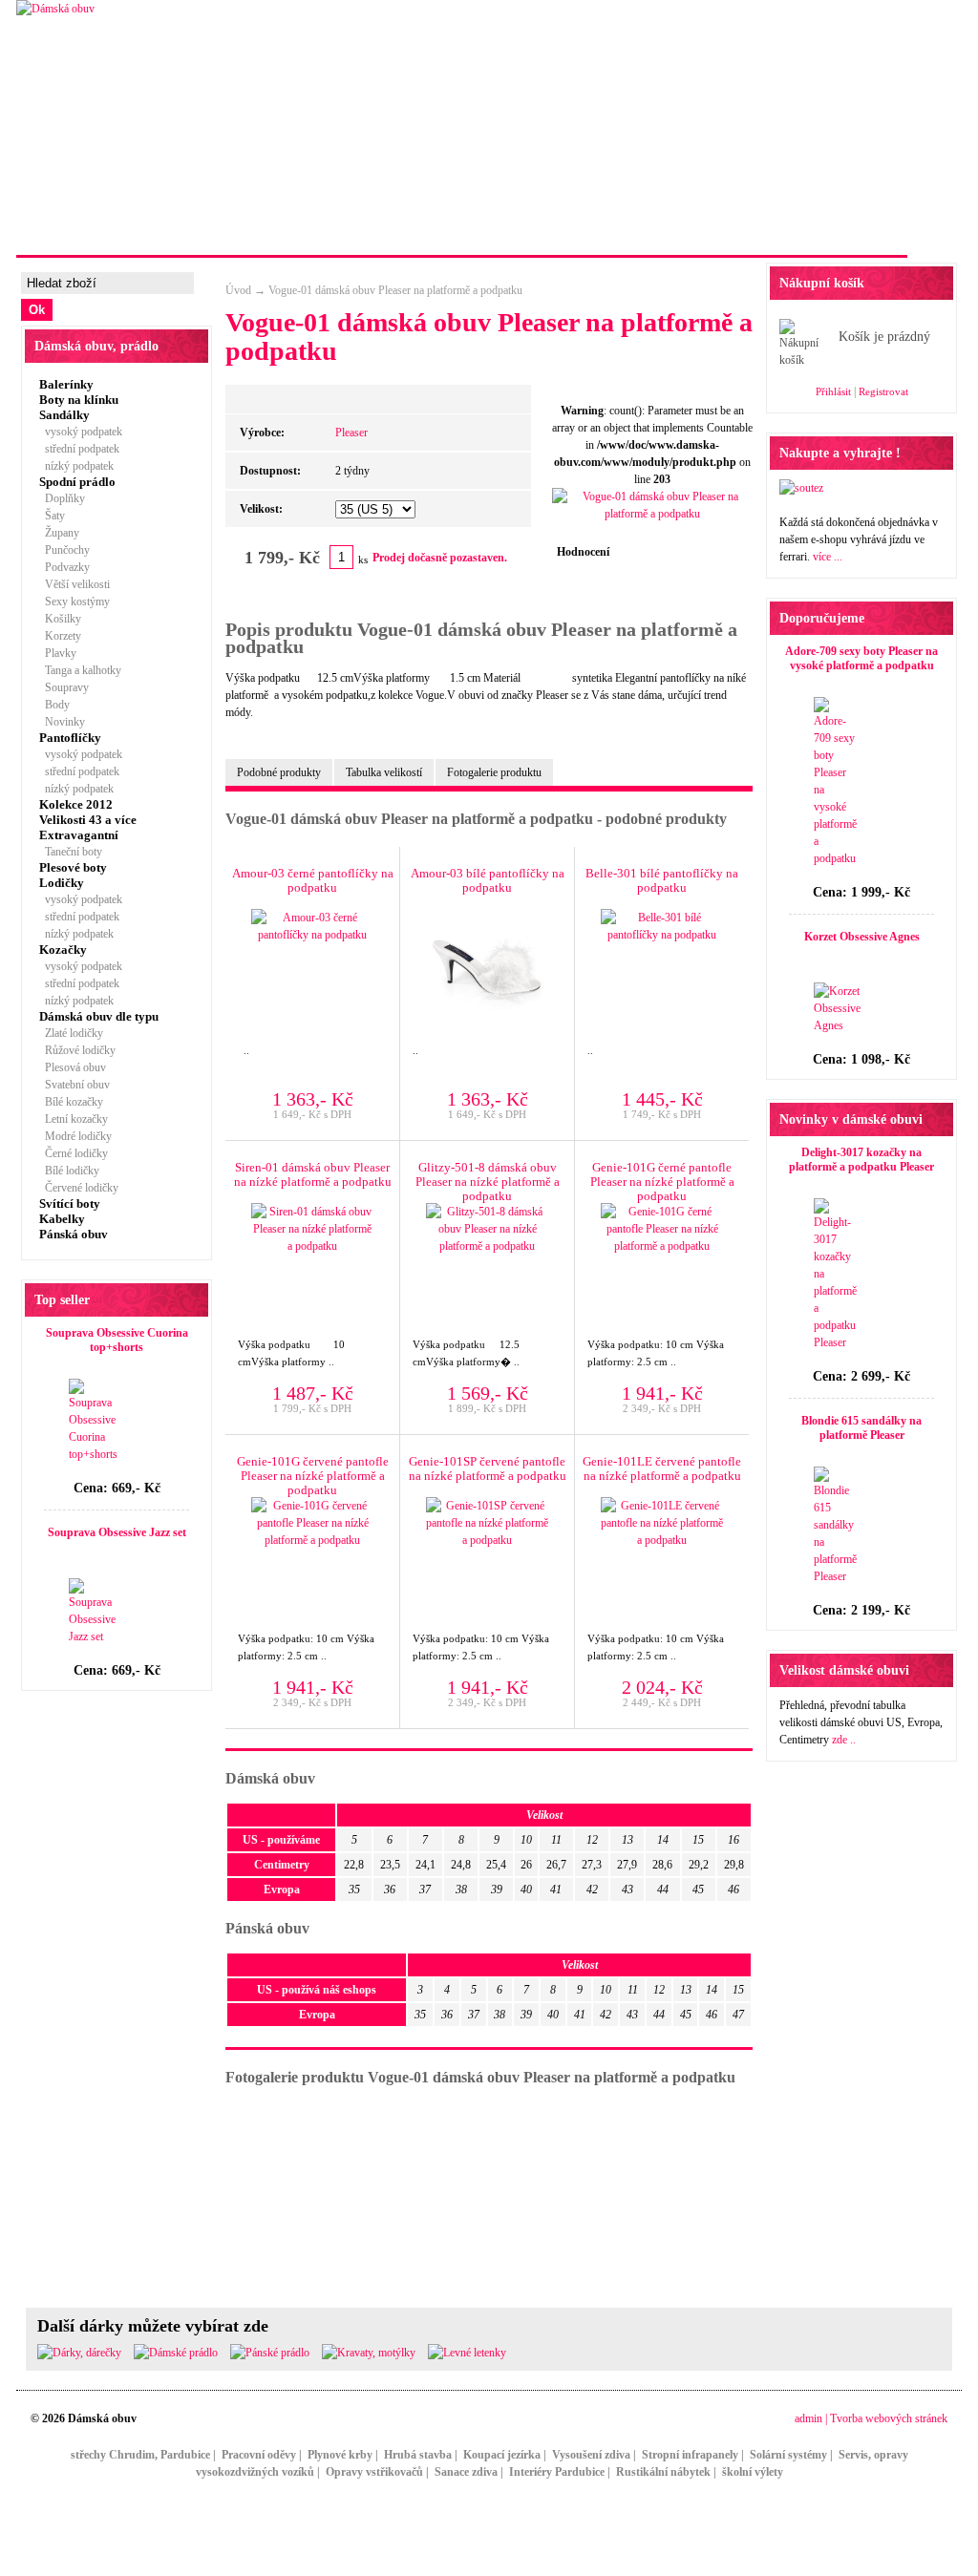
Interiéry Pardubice (557, 2472)
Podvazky (64, 567)
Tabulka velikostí (384, 772)
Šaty (52, 516)
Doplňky (62, 498)
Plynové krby (340, 2455)
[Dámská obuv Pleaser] (55, 9)
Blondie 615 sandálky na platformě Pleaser (861, 1428)
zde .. (844, 1740)
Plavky (58, 653)
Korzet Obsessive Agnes (862, 937)
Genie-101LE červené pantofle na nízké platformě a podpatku (662, 1468)
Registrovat (883, 391)
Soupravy (64, 687)
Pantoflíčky (70, 738)
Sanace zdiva (466, 2472)
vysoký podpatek (81, 432)
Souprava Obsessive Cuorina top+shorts (117, 1340)
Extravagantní (79, 835)
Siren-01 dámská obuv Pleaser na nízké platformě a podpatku (313, 1174)
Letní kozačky (74, 1119)
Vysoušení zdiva (591, 2455)
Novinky (62, 722)
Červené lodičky (79, 1188)
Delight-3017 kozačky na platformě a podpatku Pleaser (861, 1160)
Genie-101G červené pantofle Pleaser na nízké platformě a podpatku (313, 1476)
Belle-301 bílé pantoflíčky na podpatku (662, 880)
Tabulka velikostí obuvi (433, 232)
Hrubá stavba (418, 2455)
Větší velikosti (74, 584)
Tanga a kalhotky (80, 670)
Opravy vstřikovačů (374, 2472)
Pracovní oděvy (259, 2455)
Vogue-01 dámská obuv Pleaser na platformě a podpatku (395, 290)
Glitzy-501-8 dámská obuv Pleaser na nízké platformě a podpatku (488, 1182)
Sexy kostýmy (74, 602)
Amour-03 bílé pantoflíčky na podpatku (488, 880)
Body (54, 705)
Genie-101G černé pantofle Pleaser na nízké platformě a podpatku (662, 1182)
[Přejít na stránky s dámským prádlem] (176, 2353)
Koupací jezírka (502, 2455)
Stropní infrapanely (690, 2455)
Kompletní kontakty (607, 232)
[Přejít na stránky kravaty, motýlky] (369, 2353)
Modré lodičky (75, 1136)
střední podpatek (79, 449)
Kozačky (63, 950)
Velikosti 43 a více (88, 820)
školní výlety (753, 2472)
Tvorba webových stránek (889, 2418)
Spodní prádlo (77, 482)
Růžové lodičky (77, 1050)
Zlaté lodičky (71, 1033)
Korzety (60, 636)
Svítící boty (70, 1204)
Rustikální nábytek (663, 2472)
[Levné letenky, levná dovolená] (467, 2353)
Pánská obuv (74, 1234)
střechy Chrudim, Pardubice (140, 2455)
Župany (59, 533)
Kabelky (62, 1219)
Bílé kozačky (71, 1102)
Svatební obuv (74, 1085)
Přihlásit (833, 391)
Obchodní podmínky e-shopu (799, 232)
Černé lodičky (74, 1153)
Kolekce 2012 (76, 804)
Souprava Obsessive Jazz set (117, 1532)
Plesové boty (73, 867)
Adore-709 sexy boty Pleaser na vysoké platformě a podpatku (861, 658)
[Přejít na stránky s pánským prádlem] (270, 2353)
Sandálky (64, 415)
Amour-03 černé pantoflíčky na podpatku (313, 880)
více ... (828, 557)
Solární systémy (788, 2455)
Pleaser (351, 433)
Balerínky (66, 384)
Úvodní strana (81, 232)
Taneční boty (71, 852)
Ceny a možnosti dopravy (244, 232)
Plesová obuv (73, 1067)
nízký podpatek (76, 466)
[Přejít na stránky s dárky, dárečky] (79, 2353)
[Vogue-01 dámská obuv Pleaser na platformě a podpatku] (652, 514)
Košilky (60, 619)
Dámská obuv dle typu (99, 1016)
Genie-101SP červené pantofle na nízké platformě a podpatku (488, 1468)
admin (808, 2418)
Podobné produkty (279, 772)
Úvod (238, 290)
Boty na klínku (79, 400)
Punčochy (64, 550)
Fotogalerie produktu (494, 772)
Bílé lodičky (69, 1171)
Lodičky (62, 883)
